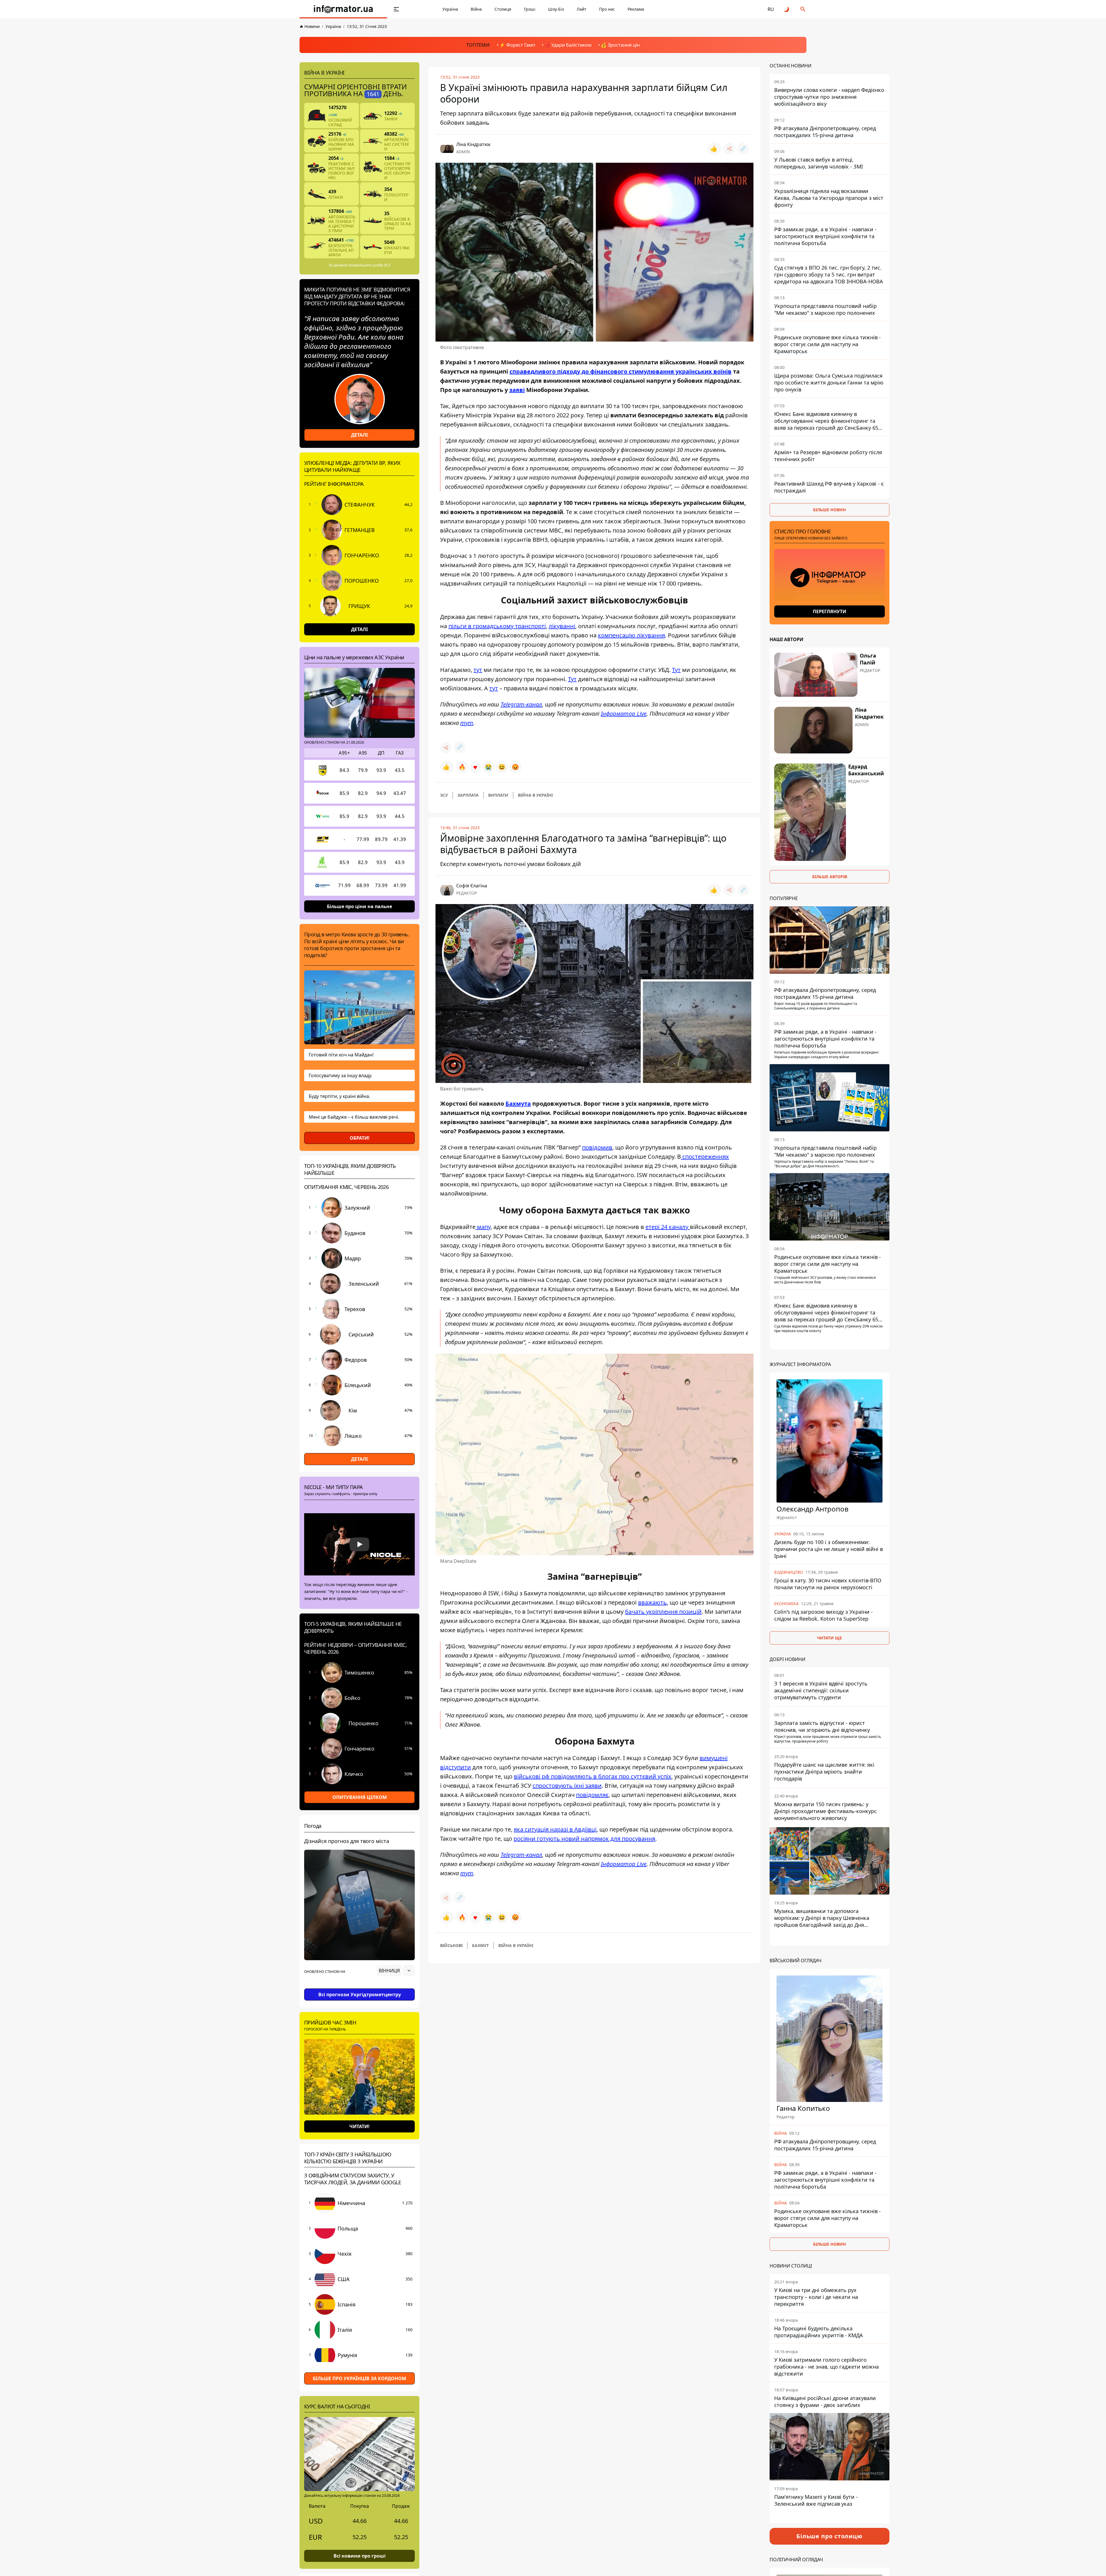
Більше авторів (830, 877)
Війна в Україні (535, 795)
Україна (450, 9)
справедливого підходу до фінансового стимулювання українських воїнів (621, 371)
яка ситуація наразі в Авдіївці (555, 1829)
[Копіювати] (743, 149)
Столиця (503, 9)
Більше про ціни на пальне (359, 906)
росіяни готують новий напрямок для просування (584, 1839)
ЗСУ (444, 795)
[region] (359, 1987)
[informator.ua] (343, 9)
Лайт (582, 9)
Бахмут (480, 1945)
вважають (652, 1602)
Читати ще (829, 1638)
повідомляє (592, 1795)
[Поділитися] (729, 149)
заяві (517, 390)
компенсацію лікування (631, 635)
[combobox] (396, 1971)
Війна (476, 9)
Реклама (636, 9)
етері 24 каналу (668, 1227)
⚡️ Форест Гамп (517, 45)
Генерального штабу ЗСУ (369, 265)
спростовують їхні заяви (567, 1786)
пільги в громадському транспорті (497, 626)
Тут (676, 670)
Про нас (607, 9)
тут (478, 670)
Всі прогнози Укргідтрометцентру (360, 1994)
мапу (483, 1227)
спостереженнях (705, 1157)
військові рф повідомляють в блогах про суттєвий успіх (593, 1776)
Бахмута (518, 1104)
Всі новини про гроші (360, 2556)
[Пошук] (803, 9)
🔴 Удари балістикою (568, 45)
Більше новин (829, 510)
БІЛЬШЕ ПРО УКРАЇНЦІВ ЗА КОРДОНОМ (359, 2378)
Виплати (498, 795)
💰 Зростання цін (620, 45)
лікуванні (562, 626)
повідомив (597, 1147)
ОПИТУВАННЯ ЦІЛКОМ (360, 1797)
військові (451, 1945)
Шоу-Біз (556, 9)
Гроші (530, 9)
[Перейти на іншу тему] (787, 9)
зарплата (468, 795)
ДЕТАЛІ (359, 435)
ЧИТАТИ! (359, 2126)
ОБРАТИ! (360, 1138)
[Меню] (396, 9)
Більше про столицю (829, 2536)
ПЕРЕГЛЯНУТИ (829, 611)
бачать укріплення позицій (663, 1612)
